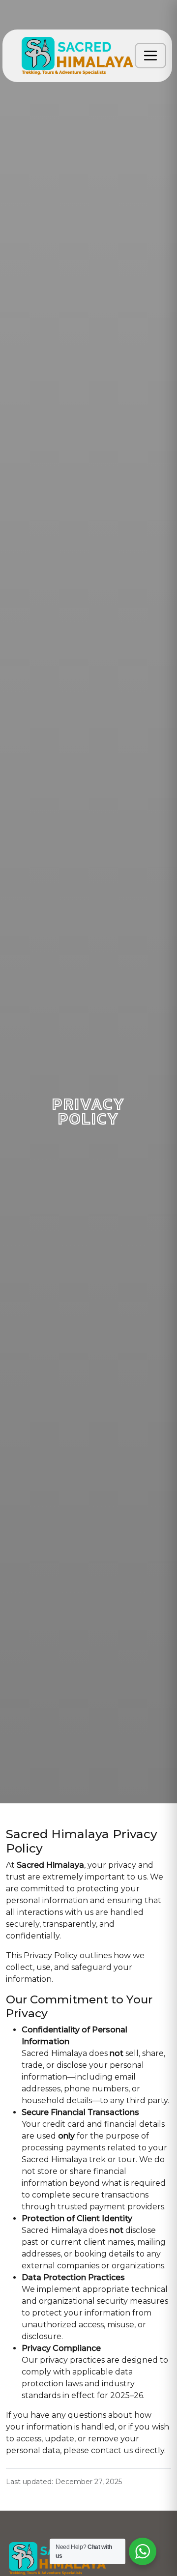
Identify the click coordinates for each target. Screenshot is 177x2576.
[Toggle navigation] (150, 56)
